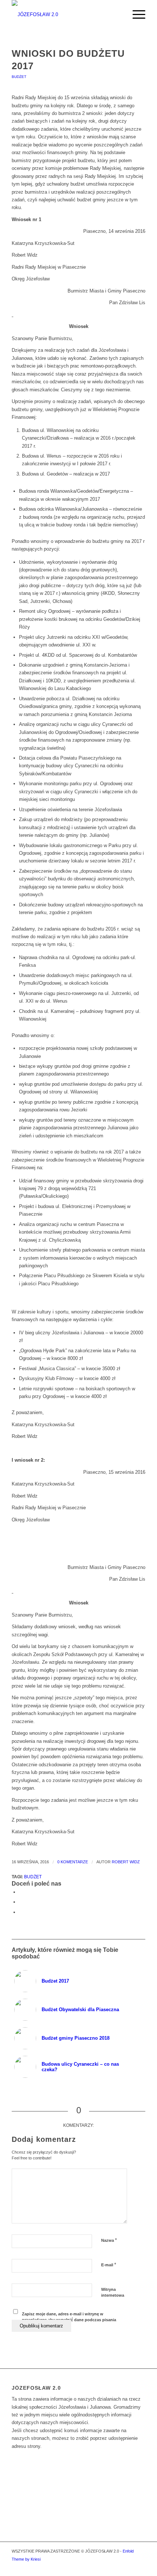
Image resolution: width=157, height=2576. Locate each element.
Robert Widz (126, 1862)
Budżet (19, 77)
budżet (33, 1877)
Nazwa (109, 2240)
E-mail (109, 2265)
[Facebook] (140, 2567)
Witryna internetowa (113, 2292)
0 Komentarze (73, 1862)
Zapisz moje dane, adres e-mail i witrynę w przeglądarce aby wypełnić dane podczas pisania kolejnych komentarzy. (69, 2320)
